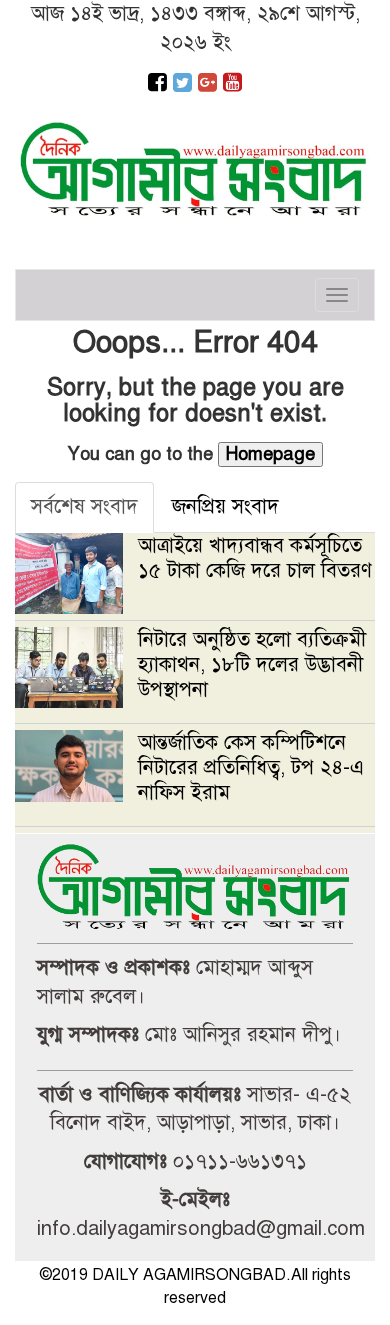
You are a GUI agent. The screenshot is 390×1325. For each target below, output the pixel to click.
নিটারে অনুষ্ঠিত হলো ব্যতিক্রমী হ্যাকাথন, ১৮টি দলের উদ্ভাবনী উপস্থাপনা (252, 664)
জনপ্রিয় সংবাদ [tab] (225, 506)
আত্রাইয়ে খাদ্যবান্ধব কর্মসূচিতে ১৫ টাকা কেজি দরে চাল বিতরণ (255, 558)
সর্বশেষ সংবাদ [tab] (84, 506)
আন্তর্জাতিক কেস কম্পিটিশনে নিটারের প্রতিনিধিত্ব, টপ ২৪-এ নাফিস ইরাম (251, 767)
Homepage (270, 454)
